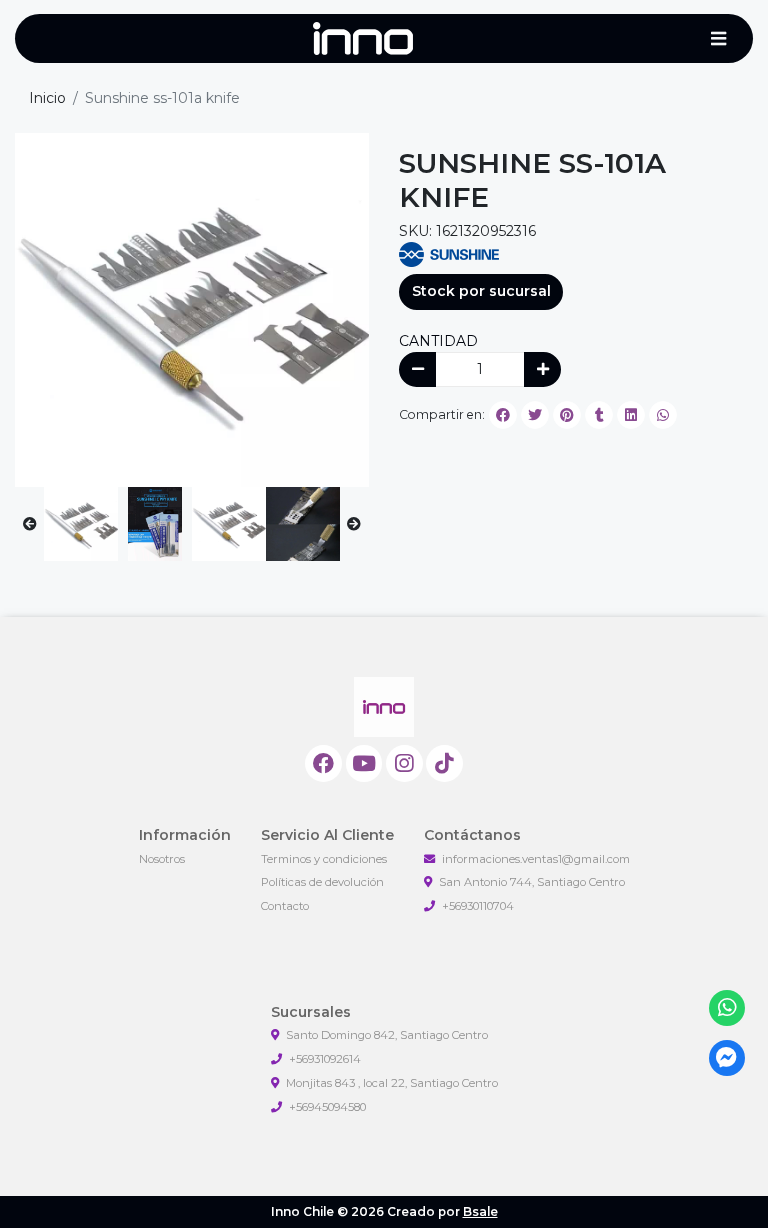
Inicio (47, 98)
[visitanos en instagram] (404, 763)
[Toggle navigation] (718, 39)
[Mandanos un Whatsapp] (727, 1008)
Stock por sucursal (481, 291)
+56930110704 (478, 906)
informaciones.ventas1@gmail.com (536, 859)
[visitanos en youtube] (364, 763)
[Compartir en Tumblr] (599, 415)
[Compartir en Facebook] (503, 415)
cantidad (438, 341)
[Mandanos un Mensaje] (727, 1058)
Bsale (480, 1211)
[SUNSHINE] (449, 253)
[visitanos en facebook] (323, 763)
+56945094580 (327, 1107)
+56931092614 (325, 1059)
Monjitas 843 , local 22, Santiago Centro (392, 1083)
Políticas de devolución (322, 882)
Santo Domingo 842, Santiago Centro (387, 1035)
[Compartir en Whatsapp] (663, 415)
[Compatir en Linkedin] (631, 415)
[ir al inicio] (384, 707)
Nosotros (162, 859)
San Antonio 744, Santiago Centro (532, 882)
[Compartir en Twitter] (535, 415)
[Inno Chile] (363, 39)
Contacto (285, 906)
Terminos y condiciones (324, 859)
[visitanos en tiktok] (444, 763)
